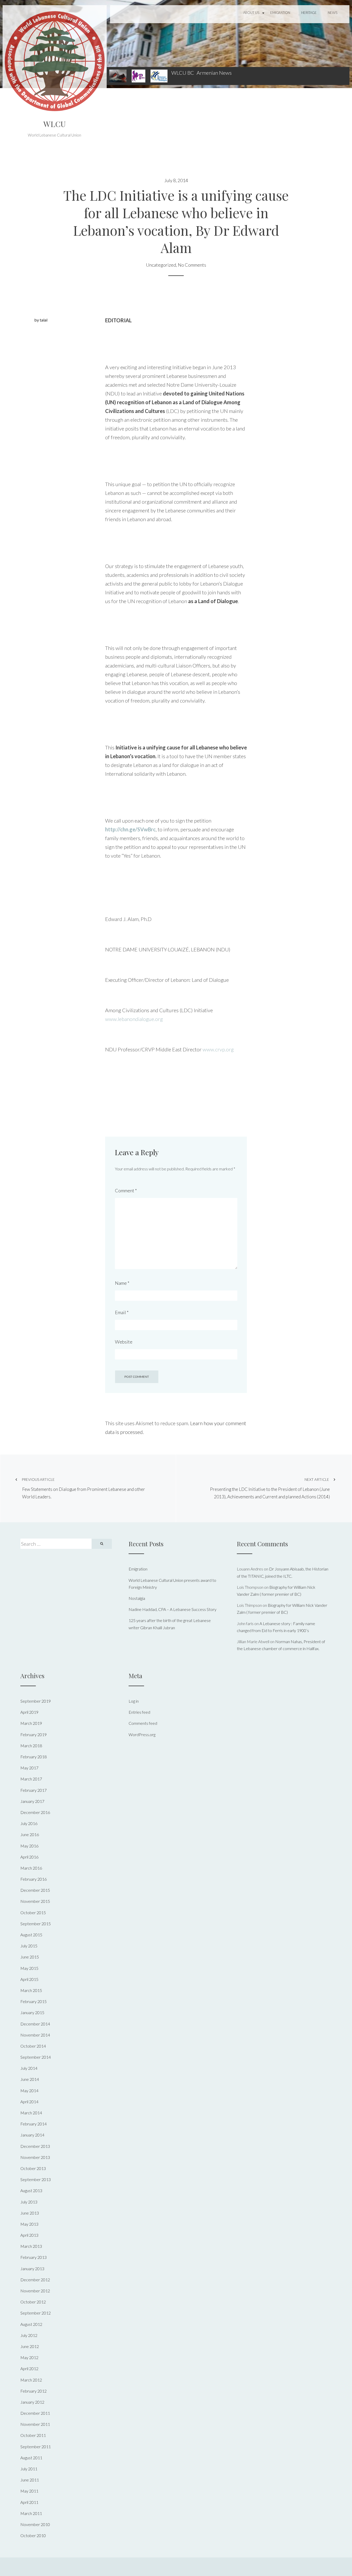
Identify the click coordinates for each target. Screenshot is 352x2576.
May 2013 (29, 2224)
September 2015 (36, 1924)
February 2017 (33, 1790)
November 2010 (35, 2524)
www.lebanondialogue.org (134, 1019)
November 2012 (35, 2291)
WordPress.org (142, 1734)
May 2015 (29, 1968)
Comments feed (143, 1723)
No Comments (192, 265)
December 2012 (35, 2280)
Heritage (309, 13)
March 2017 (31, 1779)
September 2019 (36, 1701)
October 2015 (33, 1912)
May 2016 (29, 1846)
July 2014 (29, 2068)
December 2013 (35, 2146)
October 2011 (33, 2435)
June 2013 (30, 2213)
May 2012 (29, 2357)
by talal (41, 320)
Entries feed (139, 1712)
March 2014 (31, 2113)
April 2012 (29, 2368)
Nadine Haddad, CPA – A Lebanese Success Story (173, 1609)
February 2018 (33, 1757)
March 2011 (31, 2513)
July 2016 (29, 1823)
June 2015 (30, 1957)
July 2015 (29, 1946)
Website (124, 1342)
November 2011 (35, 2424)
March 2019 (31, 1723)
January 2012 (32, 2402)
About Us (251, 13)
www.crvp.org (218, 1049)
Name (122, 1283)
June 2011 (30, 2480)
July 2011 (29, 2469)
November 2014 (35, 2035)
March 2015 (31, 1990)
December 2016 (35, 1812)
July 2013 (29, 2202)
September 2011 (36, 2447)
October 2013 (33, 2168)
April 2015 (29, 1979)
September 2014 (36, 2057)
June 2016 (30, 1834)
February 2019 (33, 1734)
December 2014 (35, 2024)
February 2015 (33, 2001)
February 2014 (33, 2124)
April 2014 (29, 2102)
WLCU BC (183, 73)
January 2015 (32, 2012)
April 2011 (29, 2502)
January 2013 (32, 2269)
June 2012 (30, 2346)
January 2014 (32, 2135)
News (333, 13)
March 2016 (31, 1868)
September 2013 (36, 2179)
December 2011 (35, 2413)
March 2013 (31, 2246)
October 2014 (33, 2046)
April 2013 (29, 2235)
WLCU (55, 124)
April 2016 (29, 1857)
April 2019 (29, 1712)
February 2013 (33, 2257)
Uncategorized (161, 265)
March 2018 (31, 1746)
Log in (134, 1701)
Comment (126, 1190)
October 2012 (33, 2302)
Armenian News (214, 73)
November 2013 (35, 2157)
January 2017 (32, 1801)
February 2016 (33, 1879)
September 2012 (36, 2313)
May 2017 (29, 1768)
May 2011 (29, 2491)
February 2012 (33, 2391)
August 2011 (31, 2458)
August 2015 (31, 1935)
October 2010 (33, 2535)
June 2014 (30, 2079)
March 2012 (31, 2380)
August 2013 (31, 2190)
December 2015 (35, 1890)
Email (122, 1312)
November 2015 (35, 1901)
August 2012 (31, 2324)
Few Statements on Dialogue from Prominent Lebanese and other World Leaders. (83, 1488)
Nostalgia (137, 1598)
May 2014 (29, 2091)
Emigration (280, 13)
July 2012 (29, 2335)
